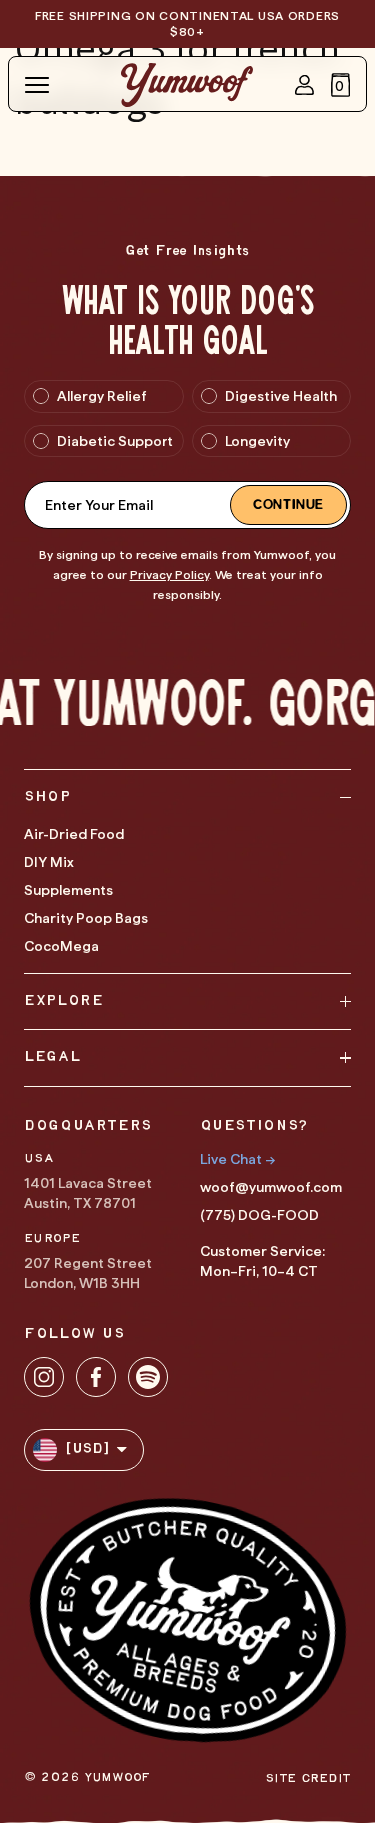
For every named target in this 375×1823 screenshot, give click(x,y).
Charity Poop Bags (86, 918)
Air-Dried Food (74, 834)
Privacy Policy (169, 575)
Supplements (68, 890)
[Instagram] (44, 1377)
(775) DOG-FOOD (259, 1215)
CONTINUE (288, 505)
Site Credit (308, 1778)
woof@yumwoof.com (271, 1187)
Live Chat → (237, 1159)
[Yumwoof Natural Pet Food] (187, 85)
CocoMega (61, 946)
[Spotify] (148, 1377)
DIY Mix (49, 862)
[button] (341, 85)
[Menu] (37, 85)
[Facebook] (96, 1377)
